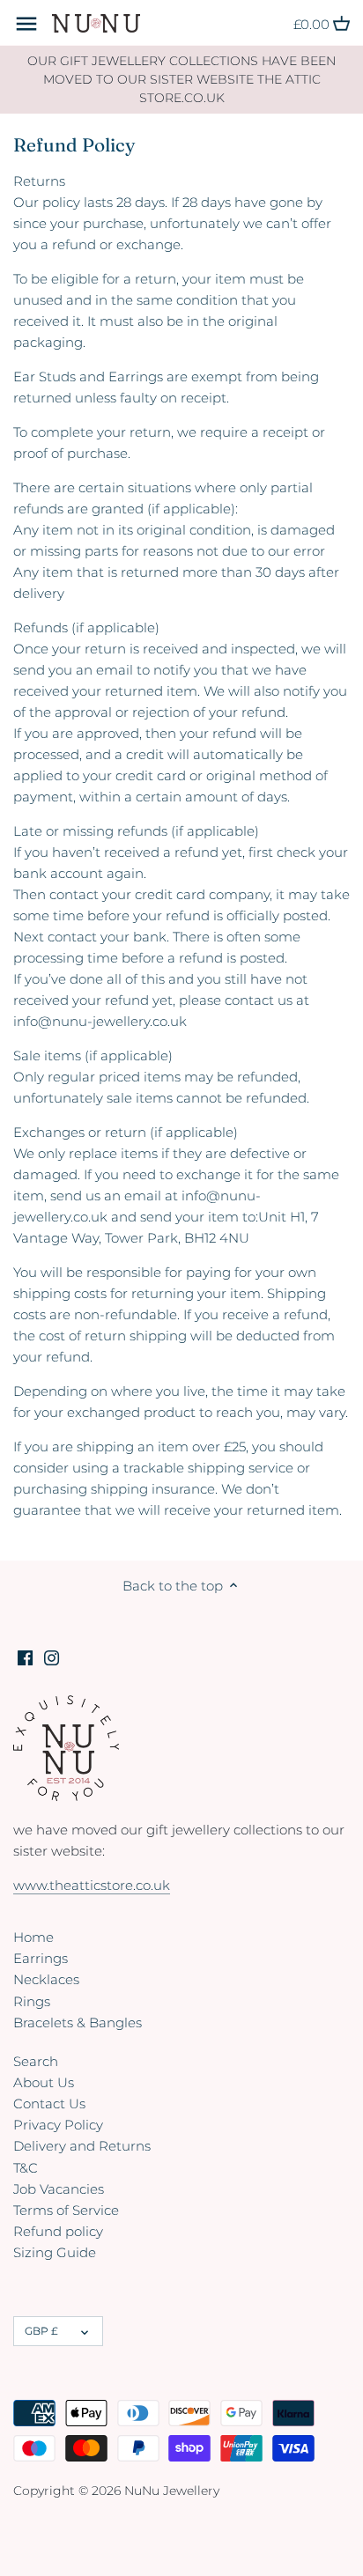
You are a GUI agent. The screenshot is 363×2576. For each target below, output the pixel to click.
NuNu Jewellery (172, 2491)
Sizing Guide (55, 2252)
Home (33, 1937)
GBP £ (41, 2331)
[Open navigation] (26, 24)
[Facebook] (25, 1656)
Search (36, 2061)
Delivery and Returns (82, 2146)
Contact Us (49, 2104)
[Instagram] (52, 1656)
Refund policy (58, 2231)
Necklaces (46, 1979)
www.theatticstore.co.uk (92, 1885)
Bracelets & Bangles (78, 2022)
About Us (44, 2082)
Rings (32, 2001)
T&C (26, 2168)
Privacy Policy (58, 2125)
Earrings (41, 1958)
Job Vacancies (59, 2189)
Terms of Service (66, 2210)
